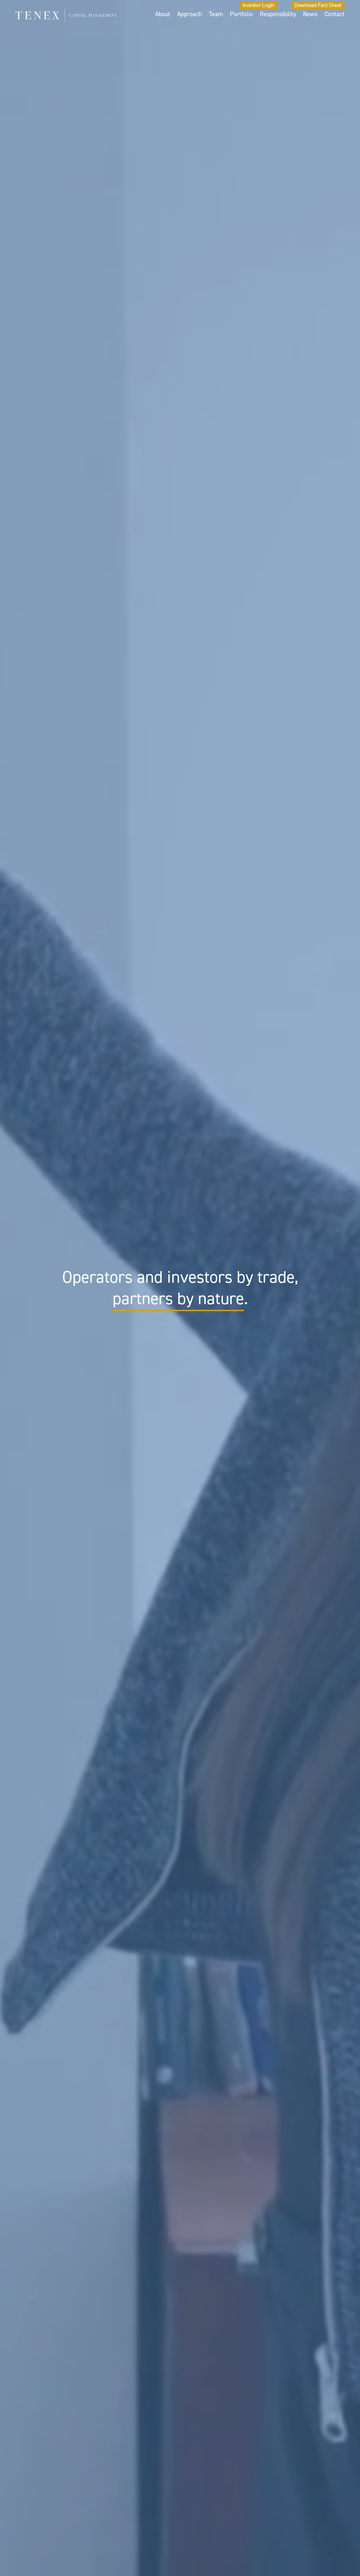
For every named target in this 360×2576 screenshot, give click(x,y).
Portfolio (241, 14)
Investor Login (259, 5)
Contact (335, 14)
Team (216, 14)
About (163, 14)
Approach (189, 14)
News (310, 14)
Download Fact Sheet (318, 5)
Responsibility (278, 14)
